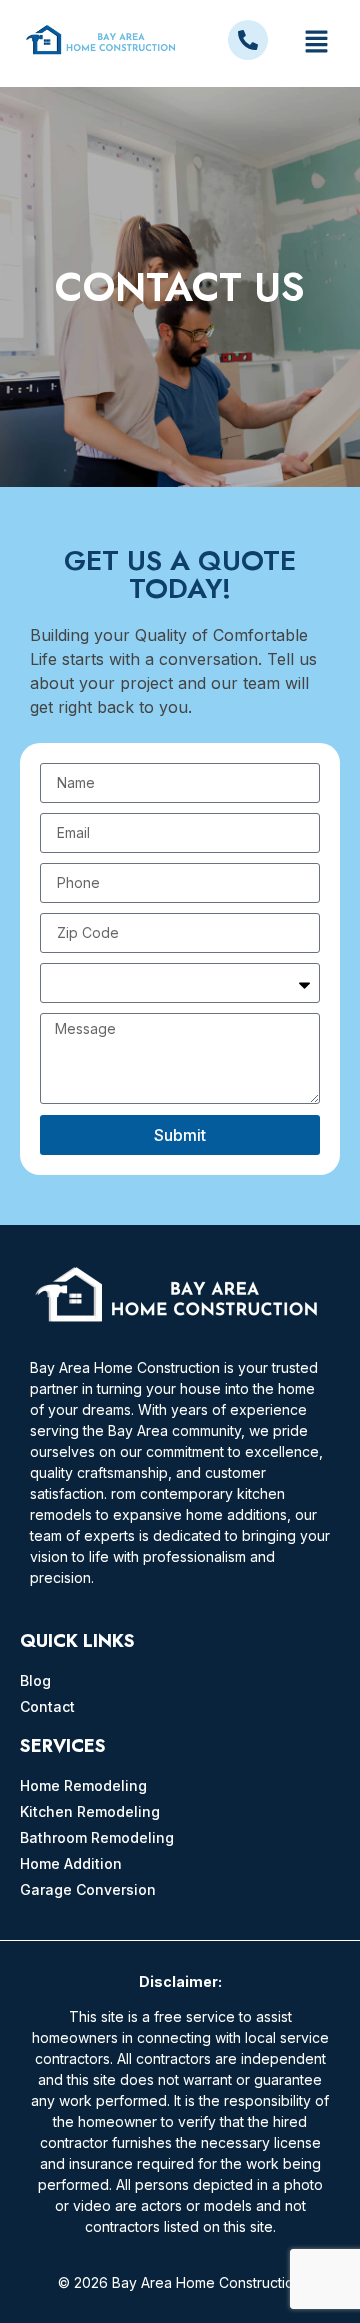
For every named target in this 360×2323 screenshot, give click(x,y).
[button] (316, 43)
